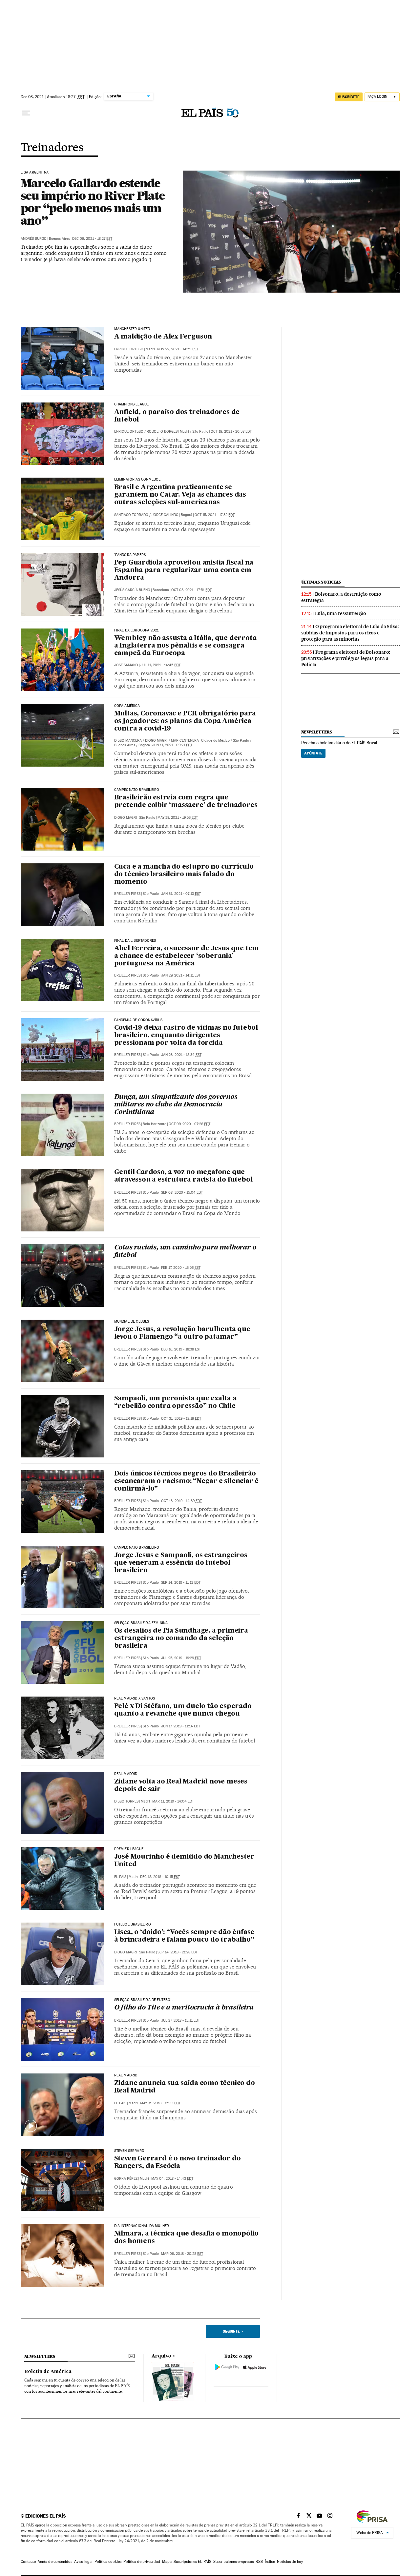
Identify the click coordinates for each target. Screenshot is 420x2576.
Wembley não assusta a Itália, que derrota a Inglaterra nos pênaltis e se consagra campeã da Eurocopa (185, 646)
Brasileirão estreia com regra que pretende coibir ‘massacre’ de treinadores (186, 802)
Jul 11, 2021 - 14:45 (160, 665)
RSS (259, 2562)
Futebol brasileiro (133, 1925)
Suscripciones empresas (233, 2562)
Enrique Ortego (129, 349)
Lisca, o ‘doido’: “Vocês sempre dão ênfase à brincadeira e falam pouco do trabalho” (184, 1936)
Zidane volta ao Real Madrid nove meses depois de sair (181, 1786)
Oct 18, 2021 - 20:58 (231, 432)
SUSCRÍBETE (349, 97)
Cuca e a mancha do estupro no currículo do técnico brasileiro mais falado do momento (184, 875)
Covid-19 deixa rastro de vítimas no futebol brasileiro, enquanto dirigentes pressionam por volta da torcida (186, 1036)
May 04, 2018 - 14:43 (172, 2179)
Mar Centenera (185, 741)
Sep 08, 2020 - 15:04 (182, 1193)
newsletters (317, 732)
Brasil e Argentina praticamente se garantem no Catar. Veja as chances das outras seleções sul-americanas (180, 495)
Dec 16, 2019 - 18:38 (181, 1349)
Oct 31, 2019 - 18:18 (181, 1419)
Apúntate (313, 753)
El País (120, 1877)
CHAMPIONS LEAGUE (132, 404)
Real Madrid (126, 1774)
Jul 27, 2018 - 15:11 (180, 2020)
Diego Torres (126, 1801)
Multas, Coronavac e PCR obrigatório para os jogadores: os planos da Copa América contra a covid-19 (185, 721)
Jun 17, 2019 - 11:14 (181, 1726)
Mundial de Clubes (132, 1322)
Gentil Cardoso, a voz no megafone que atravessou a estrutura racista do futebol (183, 1176)
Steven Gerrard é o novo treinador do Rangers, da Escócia (178, 2163)
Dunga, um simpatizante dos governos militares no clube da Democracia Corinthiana (176, 1105)
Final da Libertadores (135, 941)
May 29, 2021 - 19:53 (178, 818)
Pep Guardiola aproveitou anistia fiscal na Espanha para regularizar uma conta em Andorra (184, 570)
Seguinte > (233, 2331)
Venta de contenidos (55, 2562)
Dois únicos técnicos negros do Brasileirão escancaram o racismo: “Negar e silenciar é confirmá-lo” (187, 1481)
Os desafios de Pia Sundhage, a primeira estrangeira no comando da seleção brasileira (181, 1638)
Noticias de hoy (290, 2562)
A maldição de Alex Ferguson (163, 337)
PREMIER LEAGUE (129, 1849)
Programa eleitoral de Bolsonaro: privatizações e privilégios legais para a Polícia (346, 658)
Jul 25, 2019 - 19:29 (181, 1658)
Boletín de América (48, 2372)
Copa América (127, 706)
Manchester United (132, 329)
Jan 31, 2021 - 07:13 (181, 894)
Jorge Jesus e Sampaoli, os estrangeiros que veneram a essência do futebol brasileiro (181, 1563)
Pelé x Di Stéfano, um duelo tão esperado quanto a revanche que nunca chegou (183, 1710)
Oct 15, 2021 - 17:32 (215, 515)
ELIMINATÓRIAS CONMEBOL (137, 480)
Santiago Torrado (131, 515)
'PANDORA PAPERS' (131, 555)
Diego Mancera (128, 741)
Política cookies (108, 2562)
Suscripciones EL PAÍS (192, 2562)
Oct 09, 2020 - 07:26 (189, 1124)
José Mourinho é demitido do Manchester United (184, 1861)
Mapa (167, 2562)
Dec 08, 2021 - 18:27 (92, 239)
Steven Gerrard (129, 2151)
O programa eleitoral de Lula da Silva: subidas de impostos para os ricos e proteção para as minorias (350, 633)
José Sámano (126, 665)
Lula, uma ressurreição (341, 613)
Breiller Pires (127, 894)
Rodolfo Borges (162, 432)
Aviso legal (83, 2562)
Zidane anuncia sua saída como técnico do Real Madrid (185, 2087)
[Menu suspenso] (26, 113)
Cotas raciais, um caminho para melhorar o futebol (185, 1252)
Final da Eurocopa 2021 (136, 630)
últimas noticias (321, 582)
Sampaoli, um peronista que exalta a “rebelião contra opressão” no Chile (175, 1402)
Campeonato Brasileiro (137, 790)
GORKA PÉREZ (126, 2179)
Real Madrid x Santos (135, 1699)
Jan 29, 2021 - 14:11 (181, 975)
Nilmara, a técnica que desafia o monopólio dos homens (187, 2238)
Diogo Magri (156, 741)
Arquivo (161, 2356)
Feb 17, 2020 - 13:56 (181, 1268)
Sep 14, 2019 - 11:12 (181, 1583)
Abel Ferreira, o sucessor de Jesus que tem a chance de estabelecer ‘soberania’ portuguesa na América (187, 956)
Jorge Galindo (165, 515)
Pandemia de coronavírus (138, 1020)
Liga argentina (35, 173)
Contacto (28, 2562)
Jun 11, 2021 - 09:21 (172, 745)
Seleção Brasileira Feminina (141, 1623)
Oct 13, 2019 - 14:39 (181, 1501)
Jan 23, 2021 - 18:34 (181, 1055)
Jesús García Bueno (132, 590)
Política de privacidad (142, 2562)
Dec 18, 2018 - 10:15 (160, 1877)
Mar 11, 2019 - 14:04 (173, 1801)
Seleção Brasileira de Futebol (143, 2000)
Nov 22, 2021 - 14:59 (178, 349)
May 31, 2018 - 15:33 (160, 2103)
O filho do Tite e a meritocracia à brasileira (184, 2008)
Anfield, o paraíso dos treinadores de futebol (177, 416)
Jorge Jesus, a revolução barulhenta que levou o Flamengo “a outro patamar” (182, 1333)
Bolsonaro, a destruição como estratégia (341, 597)
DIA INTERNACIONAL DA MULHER (142, 2226)
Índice (270, 2562)
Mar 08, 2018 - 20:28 (182, 2254)
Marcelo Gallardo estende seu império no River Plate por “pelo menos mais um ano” (93, 202)
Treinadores (52, 148)
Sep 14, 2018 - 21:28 (178, 1952)
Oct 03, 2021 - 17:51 (191, 590)
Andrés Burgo (34, 239)
